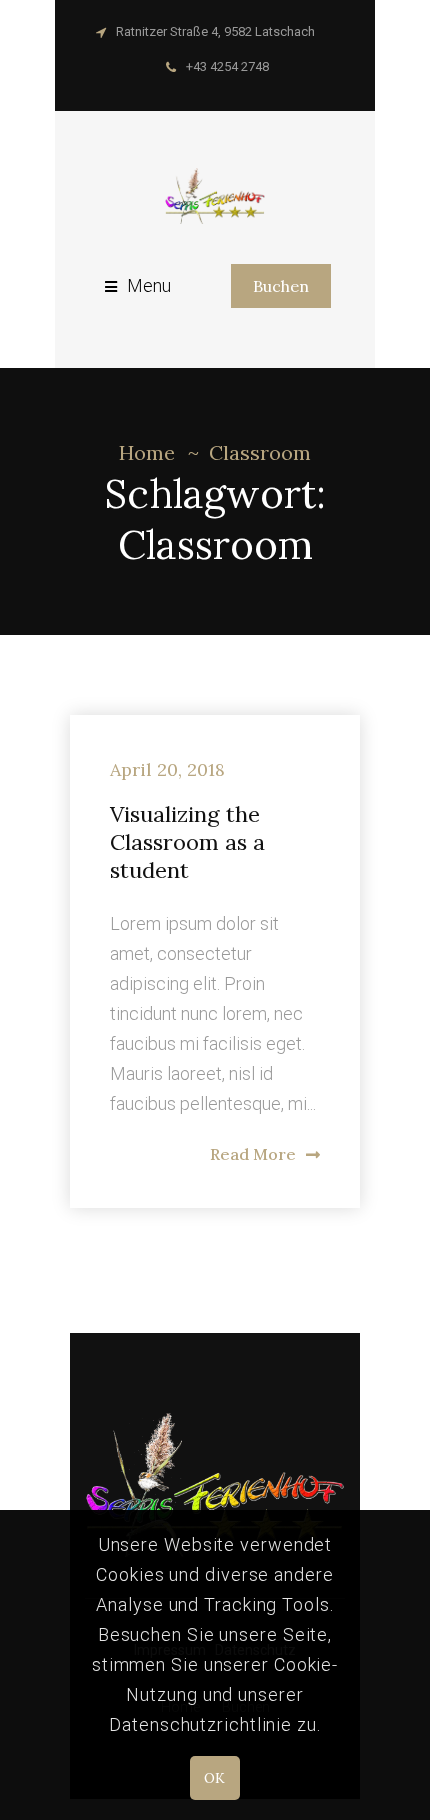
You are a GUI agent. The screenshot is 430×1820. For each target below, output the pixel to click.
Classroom (260, 452)
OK (215, 1778)
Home (147, 452)
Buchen (281, 286)
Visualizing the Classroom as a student (187, 842)
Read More (253, 1154)
